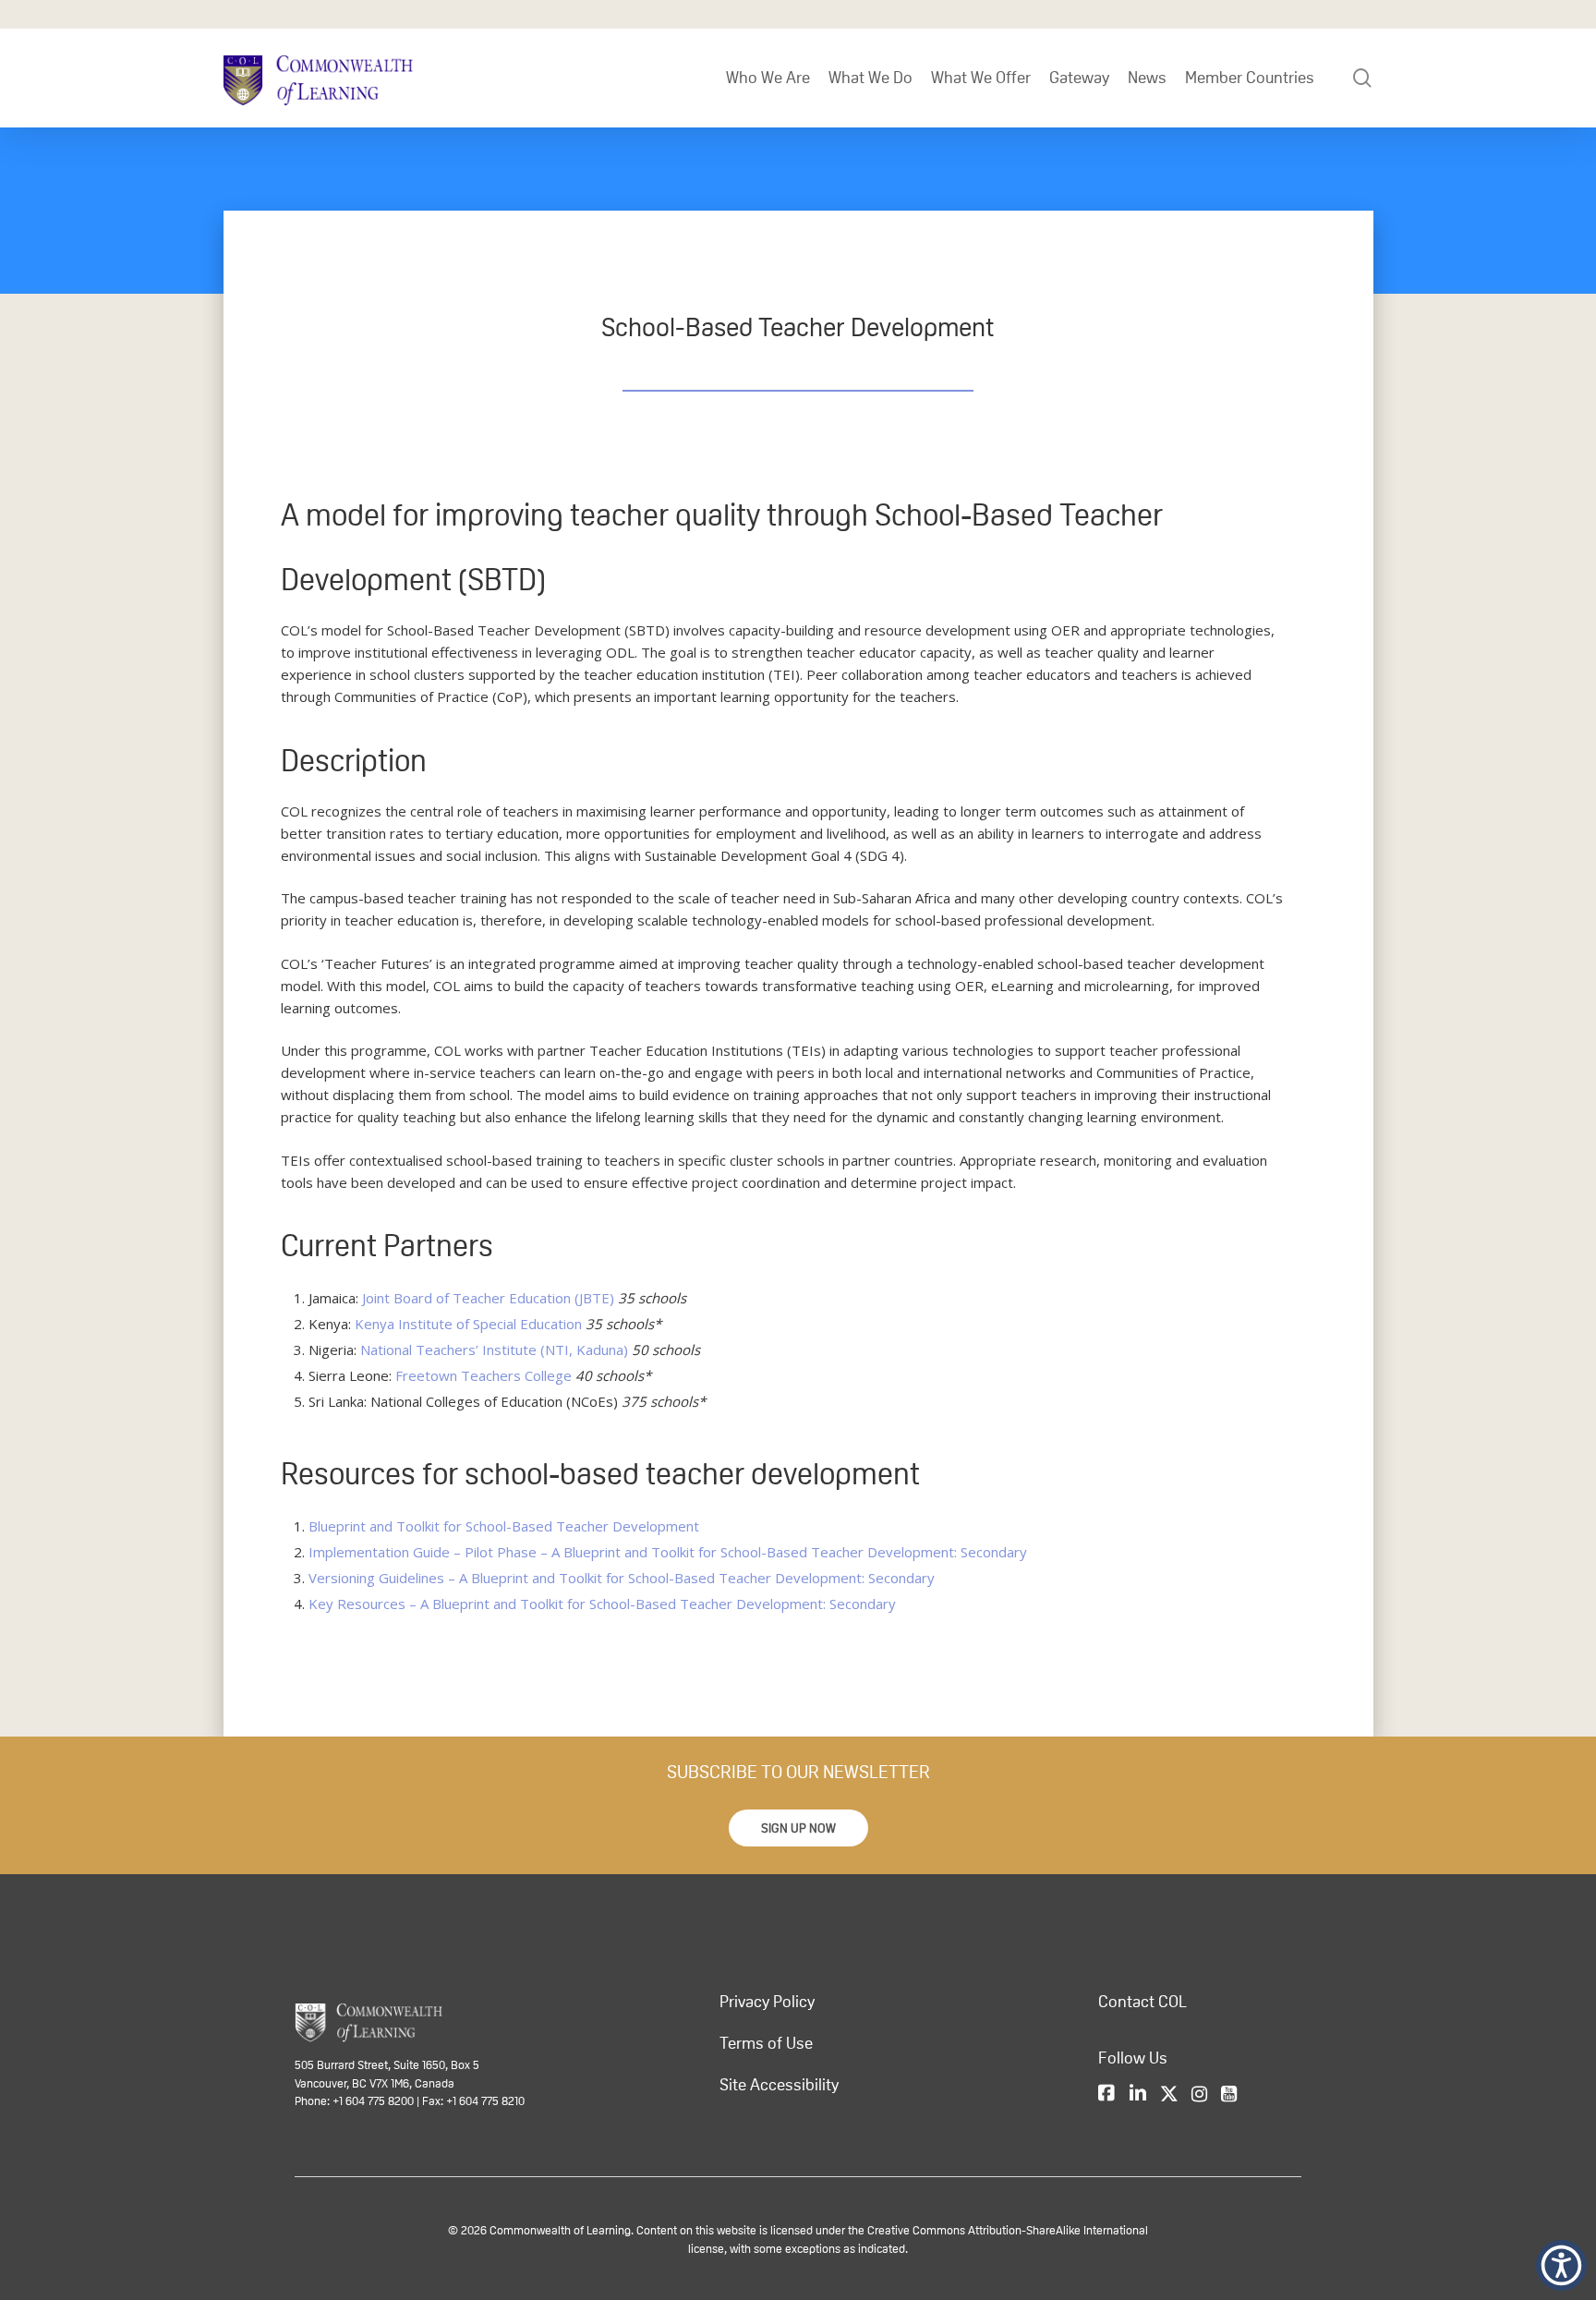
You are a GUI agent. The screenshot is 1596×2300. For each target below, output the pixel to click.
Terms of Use (766, 2043)
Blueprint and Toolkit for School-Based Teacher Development (504, 1526)
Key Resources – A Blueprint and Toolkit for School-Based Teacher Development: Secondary (602, 1604)
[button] (798, 1828)
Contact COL (1143, 2002)
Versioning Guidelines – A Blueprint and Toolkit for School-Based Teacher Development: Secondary (622, 1578)
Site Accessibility (779, 2085)
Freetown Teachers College (484, 1375)
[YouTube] (1229, 2095)
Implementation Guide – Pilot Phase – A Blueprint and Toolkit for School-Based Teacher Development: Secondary (668, 1552)
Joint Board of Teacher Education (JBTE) (488, 1298)
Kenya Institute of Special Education (468, 1324)
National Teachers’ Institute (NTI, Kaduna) (494, 1350)
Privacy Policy (767, 2002)
